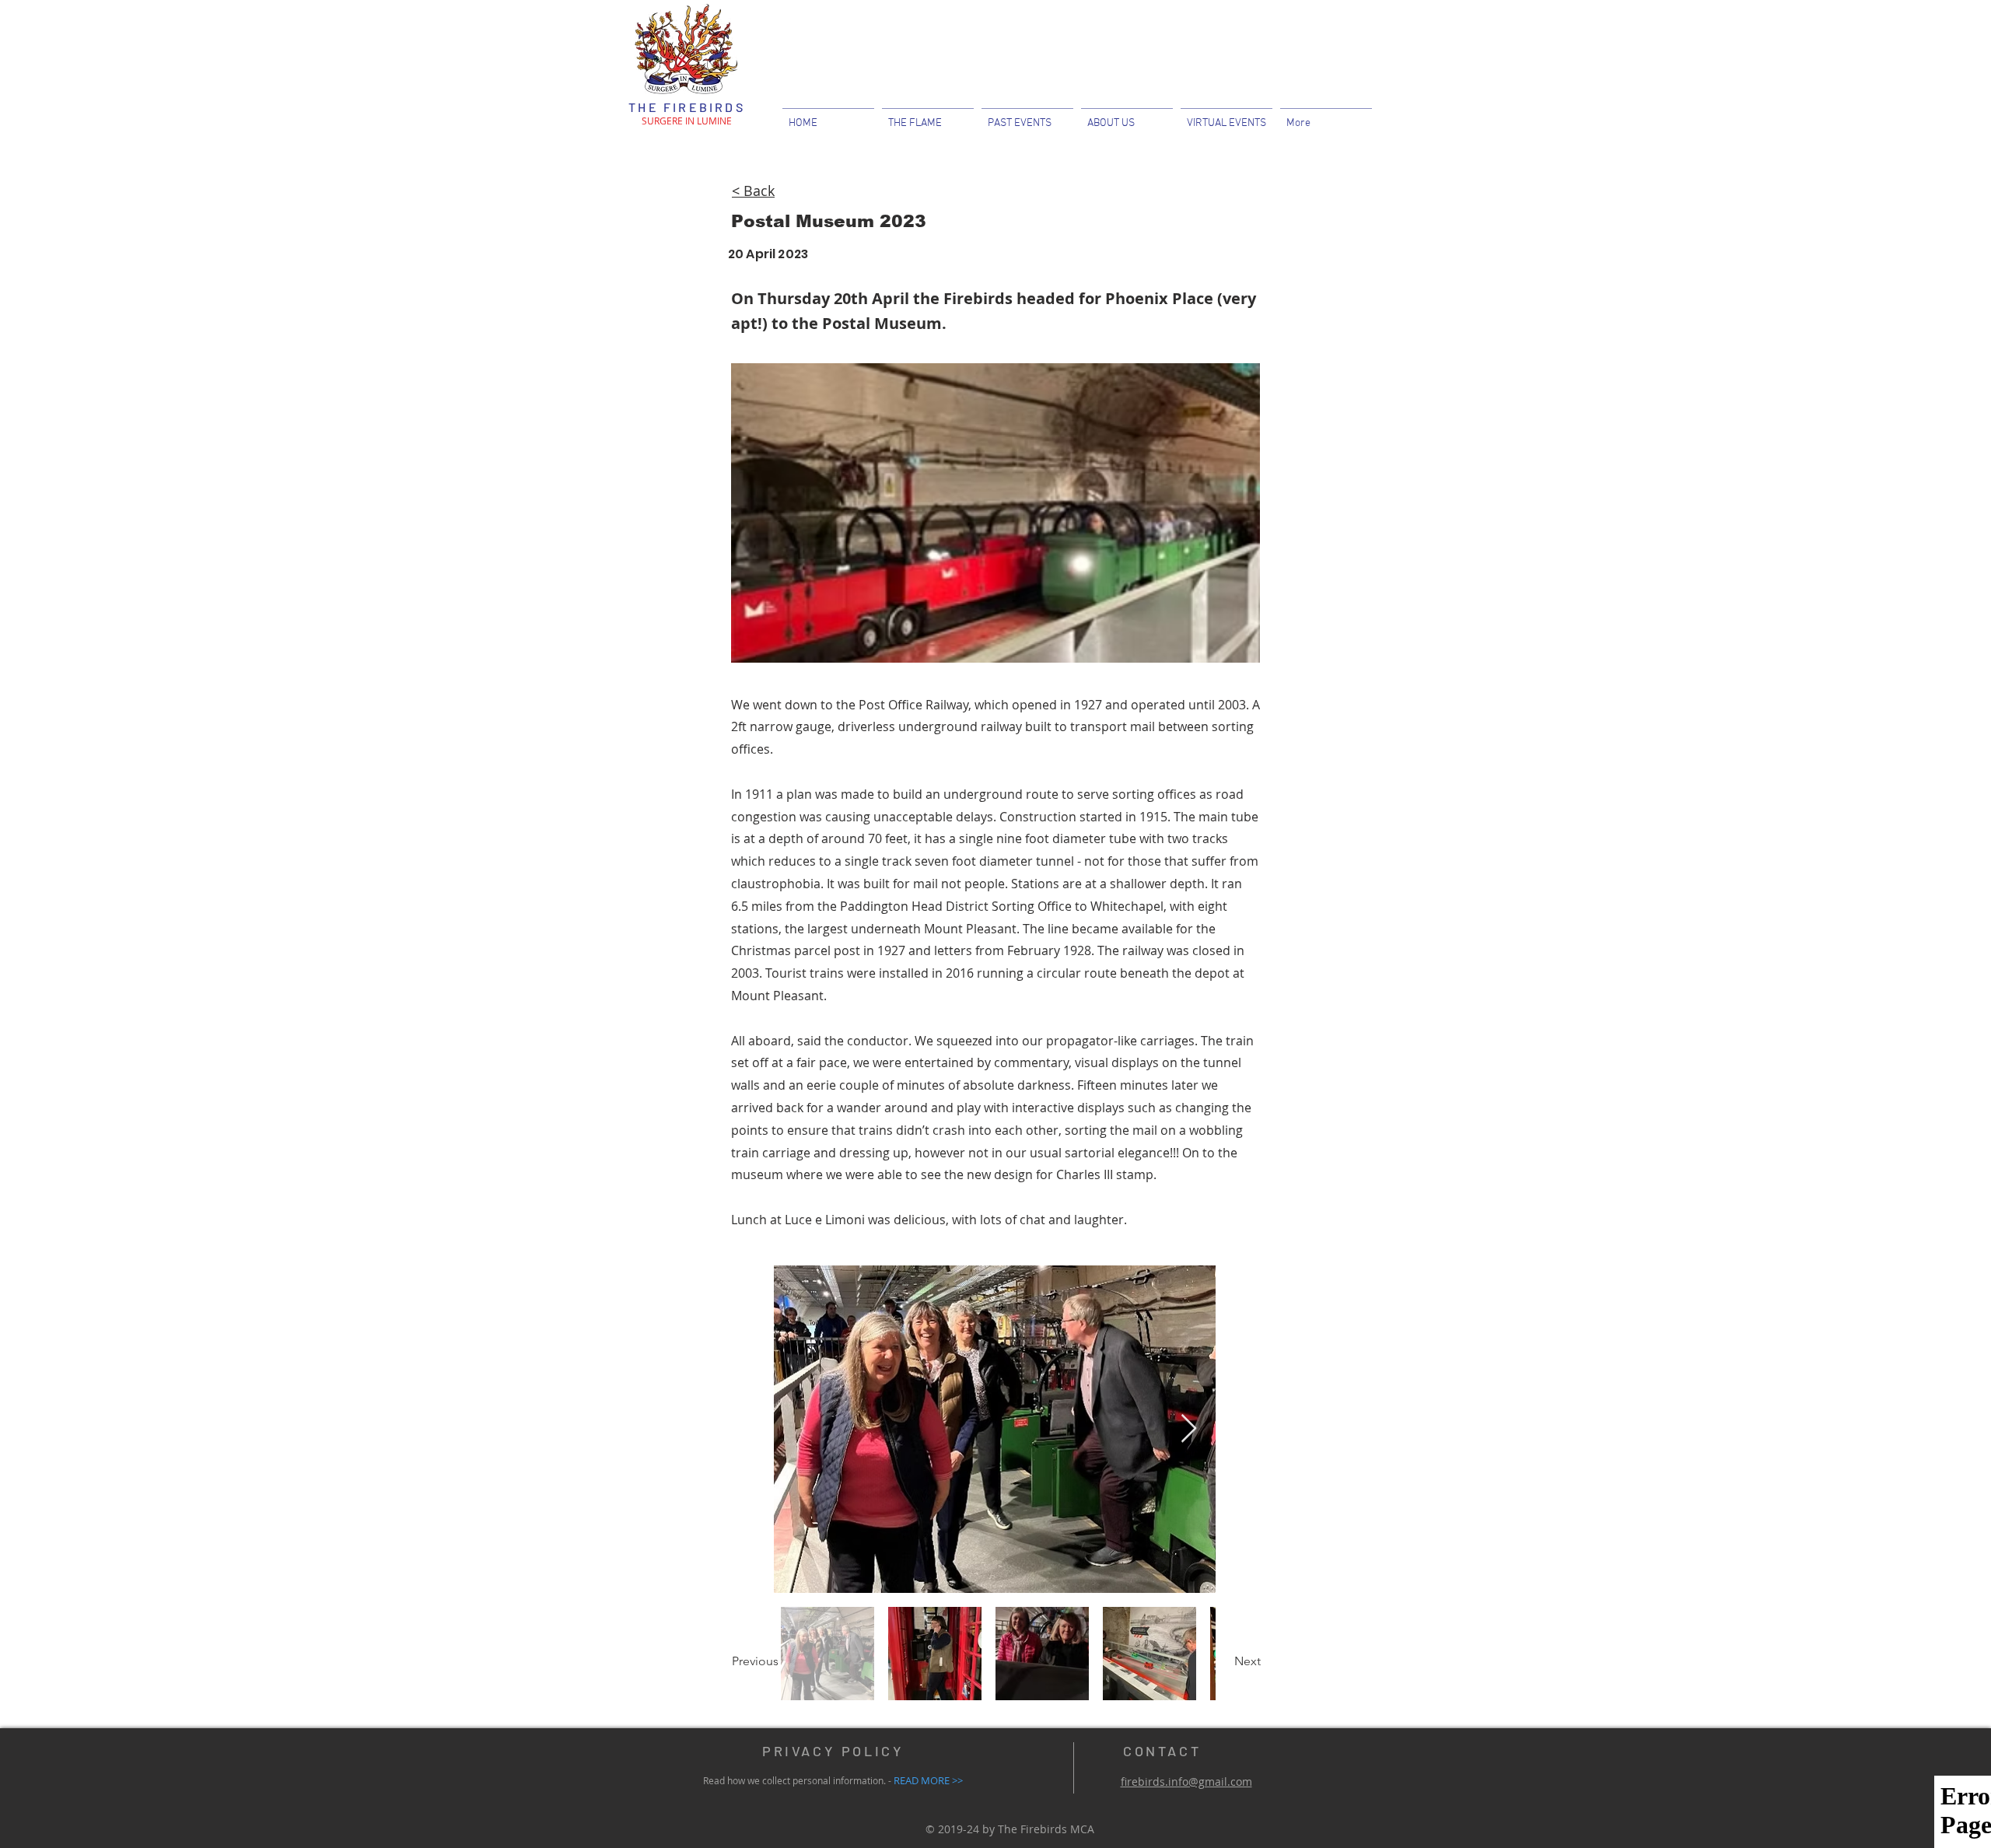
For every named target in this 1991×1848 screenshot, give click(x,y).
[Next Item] (1189, 1429)
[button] (1127, 116)
